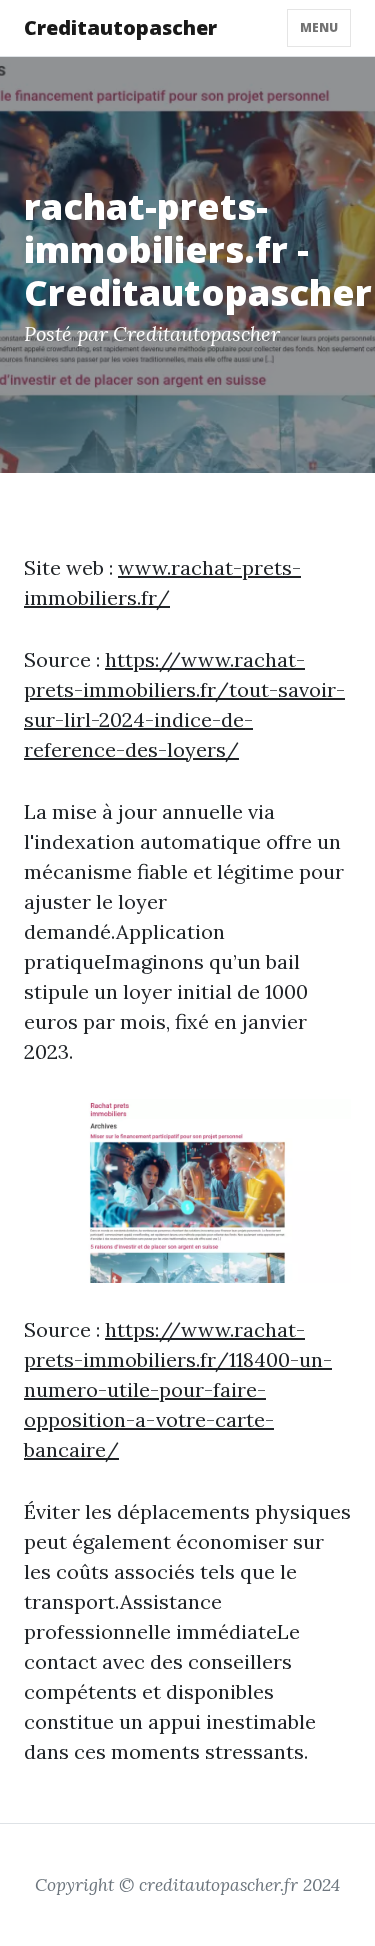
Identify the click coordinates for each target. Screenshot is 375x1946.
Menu (319, 27)
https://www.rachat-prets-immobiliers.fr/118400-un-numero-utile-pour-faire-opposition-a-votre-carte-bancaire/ (178, 1389)
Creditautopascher (120, 27)
